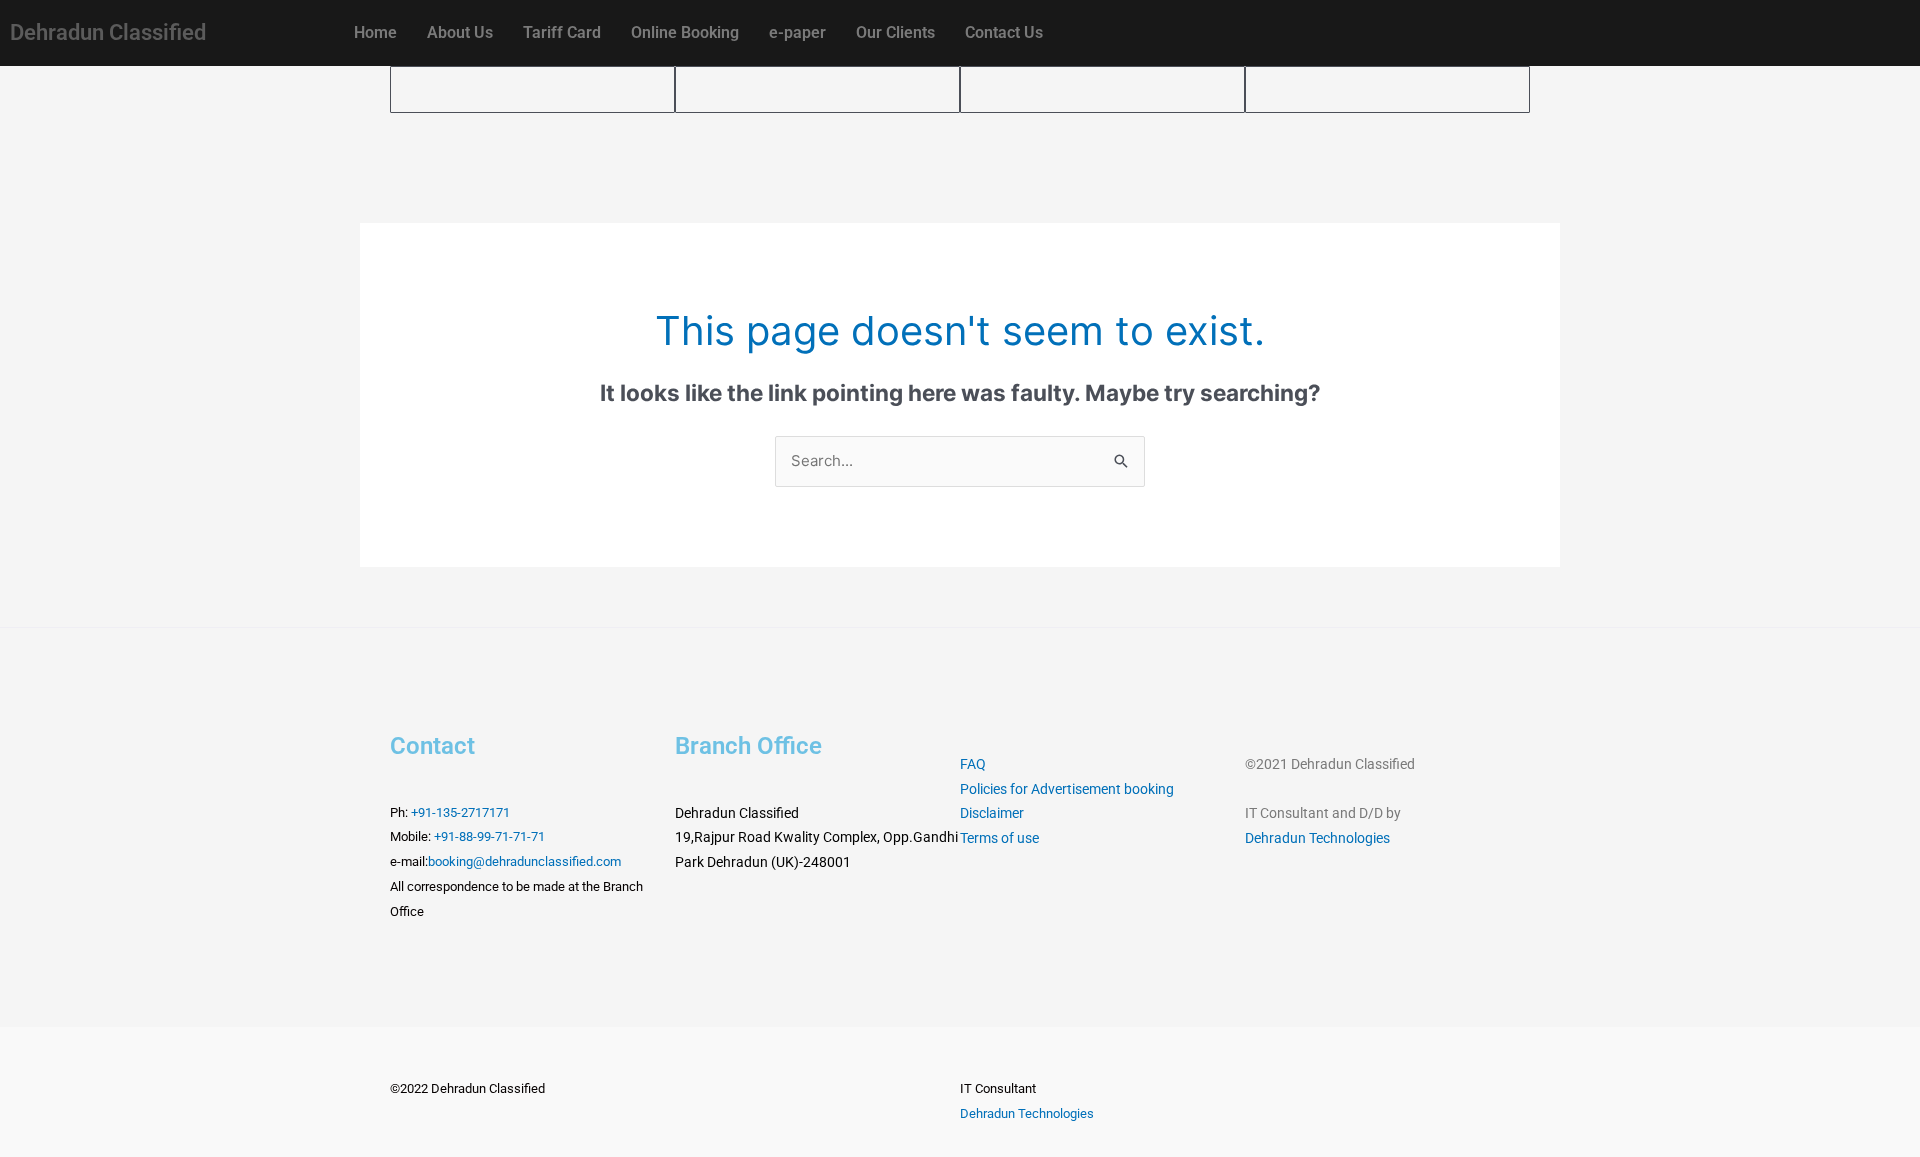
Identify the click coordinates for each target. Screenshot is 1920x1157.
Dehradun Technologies (1317, 838)
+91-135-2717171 (460, 812)
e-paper (797, 32)
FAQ (973, 764)
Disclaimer (992, 813)
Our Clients (895, 32)
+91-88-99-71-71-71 (489, 836)
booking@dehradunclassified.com (524, 861)
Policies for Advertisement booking (1067, 789)
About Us (460, 32)
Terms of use (999, 838)
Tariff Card (562, 32)
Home (375, 32)
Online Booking (685, 32)
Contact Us (1004, 32)
